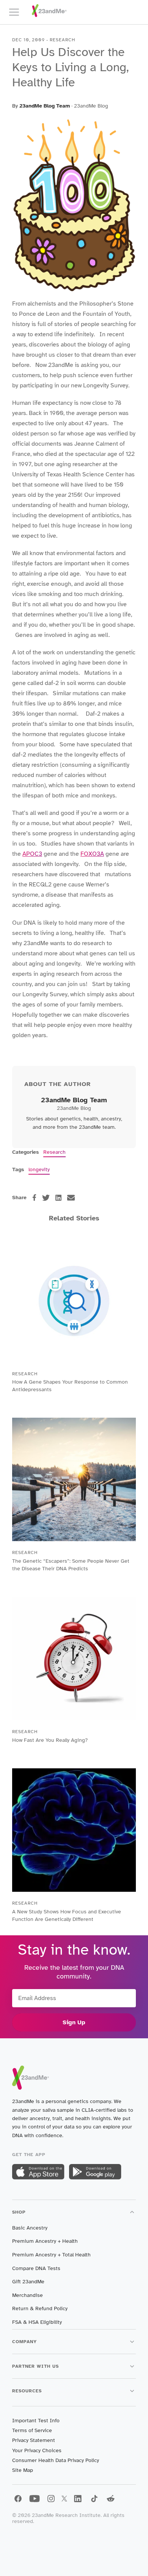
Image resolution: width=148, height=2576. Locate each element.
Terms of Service (32, 2430)
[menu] (17, 12)
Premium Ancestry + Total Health (51, 2255)
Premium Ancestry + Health (45, 2241)
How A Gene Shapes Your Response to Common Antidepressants (70, 1386)
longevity (39, 1169)
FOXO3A (92, 854)
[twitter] (46, 1198)
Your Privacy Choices (37, 2450)
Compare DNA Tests (36, 2268)
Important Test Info (36, 2421)
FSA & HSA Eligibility (37, 2322)
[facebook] (34, 1198)
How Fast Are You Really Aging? (50, 1740)
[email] (71, 1198)
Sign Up (74, 2022)
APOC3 (32, 854)
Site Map (23, 2470)
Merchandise (28, 2295)
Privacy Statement (34, 2440)
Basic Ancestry (30, 2228)
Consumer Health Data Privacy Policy (56, 2460)
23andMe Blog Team (45, 106)
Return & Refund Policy (40, 2308)
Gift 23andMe (28, 2282)
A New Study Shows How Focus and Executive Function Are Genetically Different (67, 1915)
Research (54, 1152)
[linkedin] (58, 1198)
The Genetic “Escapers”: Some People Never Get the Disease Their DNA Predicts (71, 1565)
